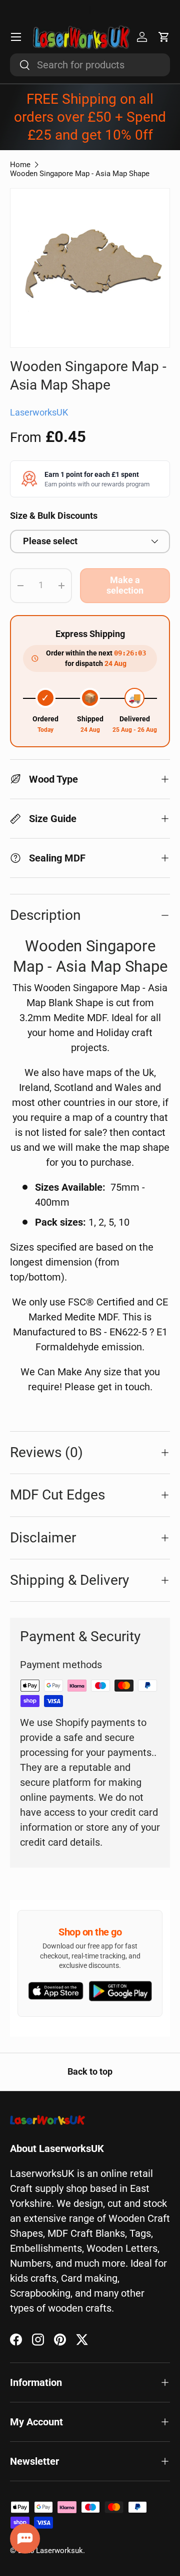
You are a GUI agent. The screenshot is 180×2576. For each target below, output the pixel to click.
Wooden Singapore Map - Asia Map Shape (80, 174)
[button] (164, 37)
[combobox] (90, 65)
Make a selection (125, 585)
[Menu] (16, 37)
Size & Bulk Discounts (54, 516)
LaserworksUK (39, 413)
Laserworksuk (59, 2551)
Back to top (90, 2072)
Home (20, 165)
